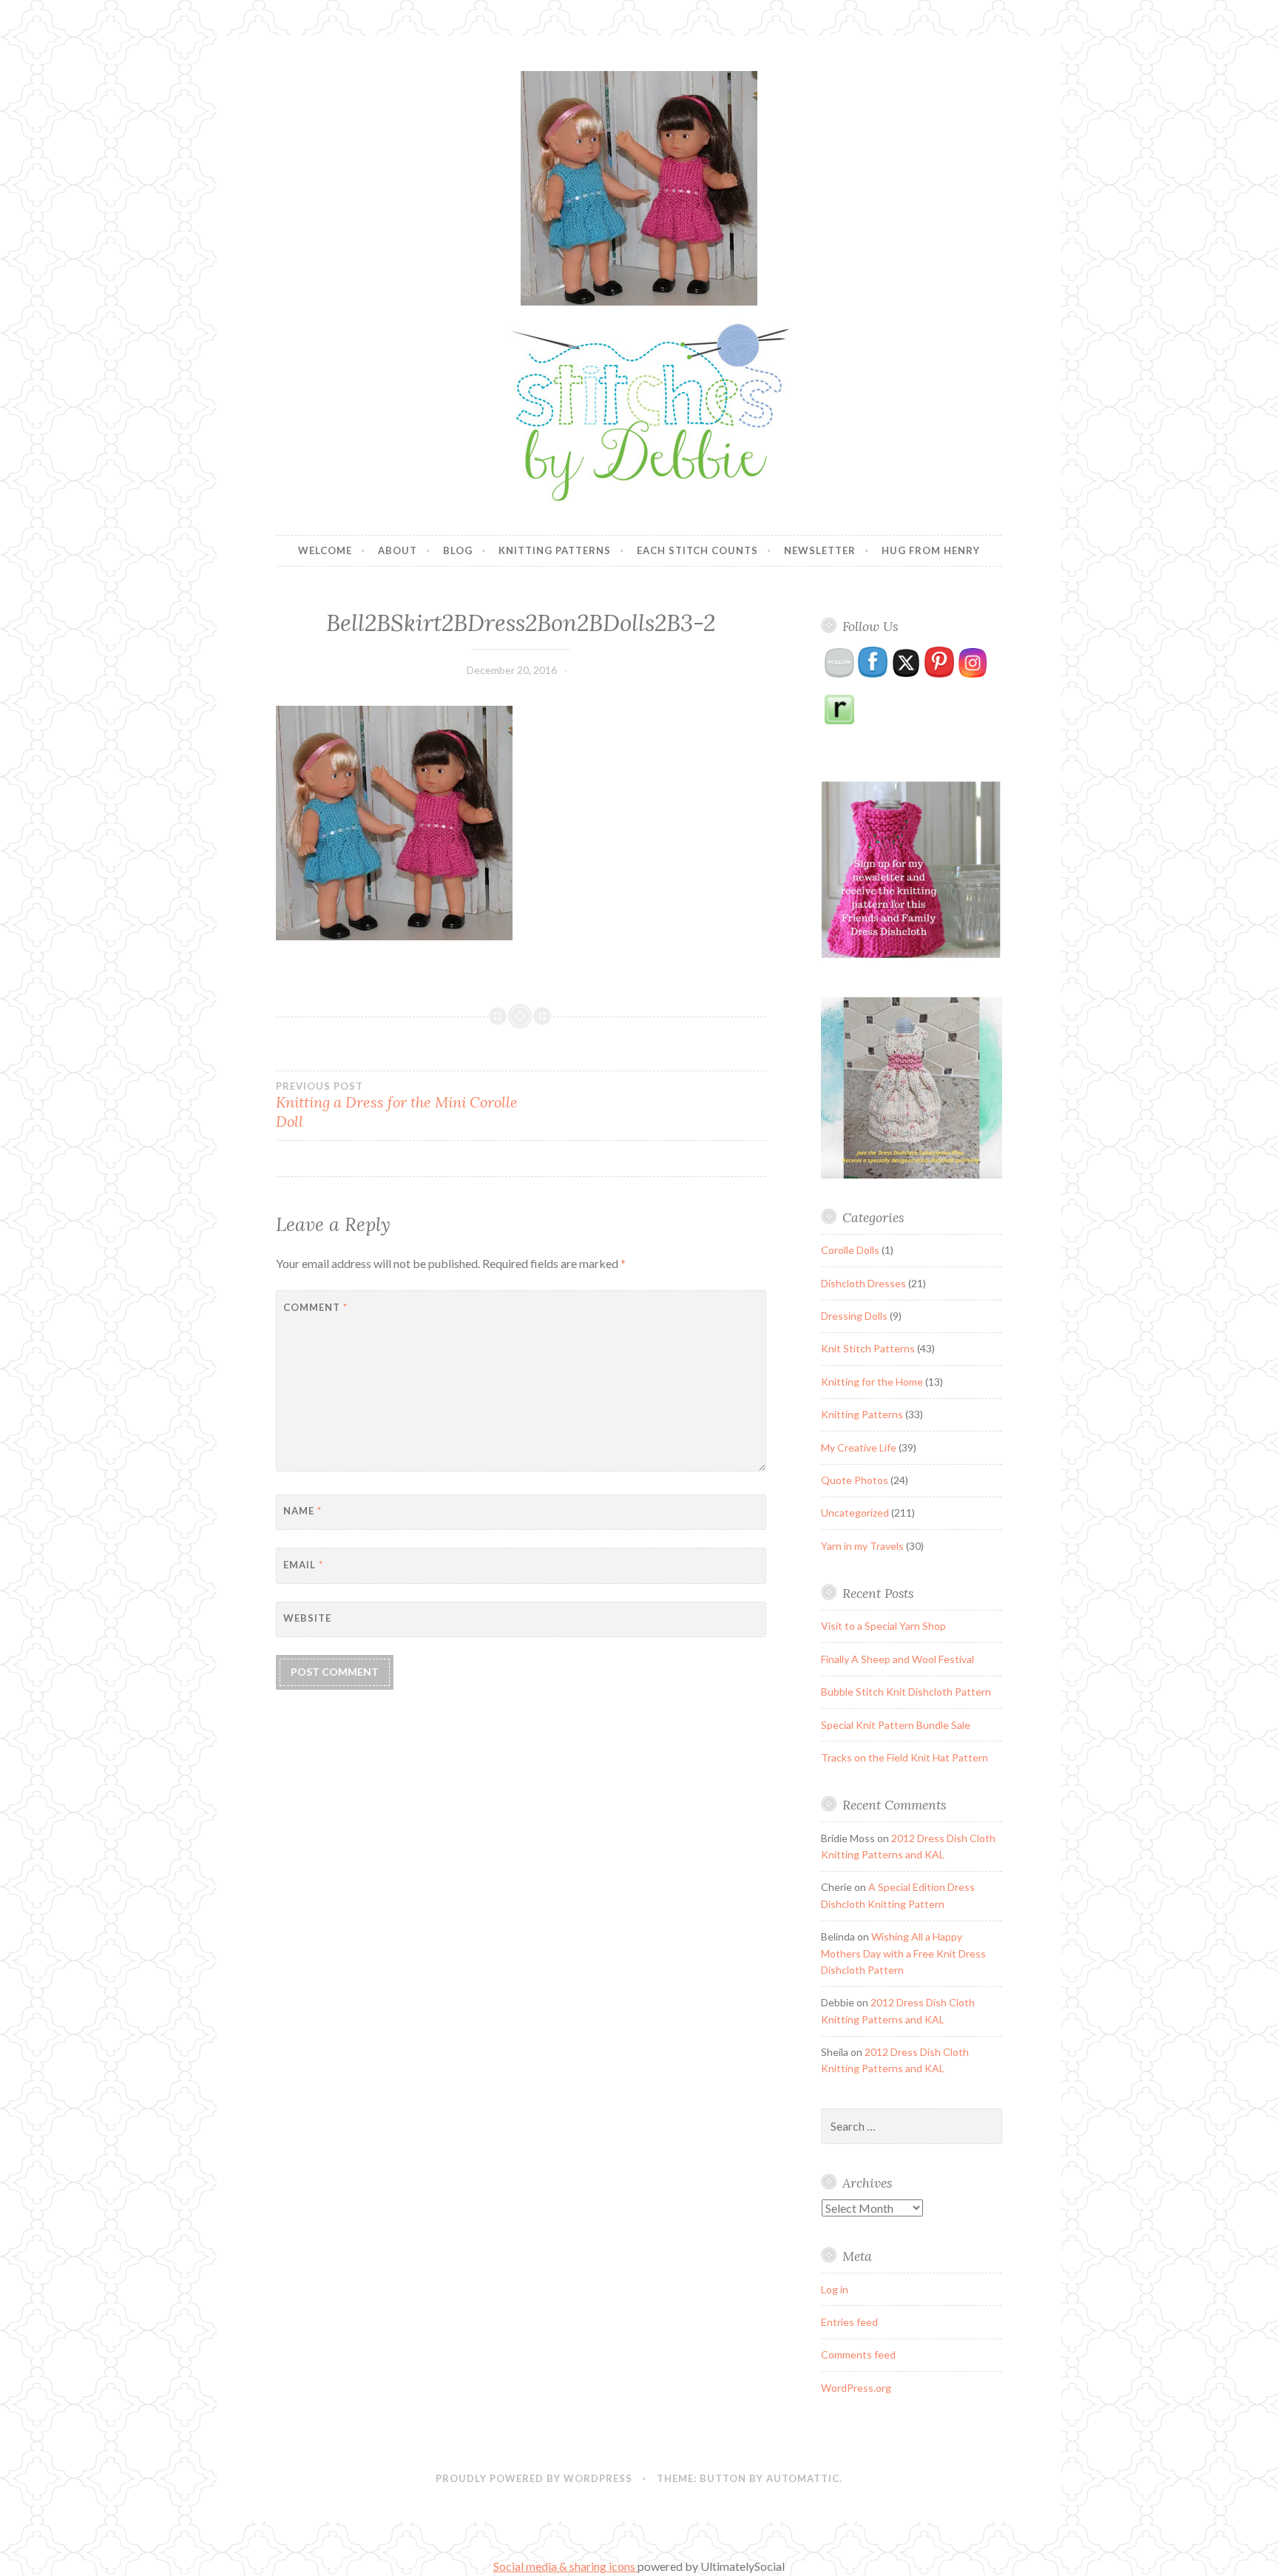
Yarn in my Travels (862, 1546)
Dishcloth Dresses (863, 1283)
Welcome (325, 550)
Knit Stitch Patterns (868, 1348)
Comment (315, 1307)
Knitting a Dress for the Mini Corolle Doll (397, 1105)
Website (307, 1618)
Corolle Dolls (850, 1250)
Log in (835, 2289)
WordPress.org (856, 2388)
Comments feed (858, 2354)
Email (303, 1565)
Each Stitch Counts (697, 550)
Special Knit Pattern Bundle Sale (896, 1725)
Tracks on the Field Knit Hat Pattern (905, 1757)
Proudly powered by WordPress (534, 2478)
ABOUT (398, 550)
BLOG (458, 550)
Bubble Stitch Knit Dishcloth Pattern (906, 1692)
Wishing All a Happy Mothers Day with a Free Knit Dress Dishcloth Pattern (903, 1953)
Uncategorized (855, 1513)
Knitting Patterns (555, 550)
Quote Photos (855, 1480)
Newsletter (820, 550)
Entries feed (849, 2322)
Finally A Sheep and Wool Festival (897, 1659)
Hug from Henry (931, 550)
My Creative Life (859, 1447)
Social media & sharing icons (565, 2566)
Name (302, 1511)
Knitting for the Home (872, 1382)
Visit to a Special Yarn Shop (883, 1626)
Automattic (803, 2478)
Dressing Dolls (854, 1316)
